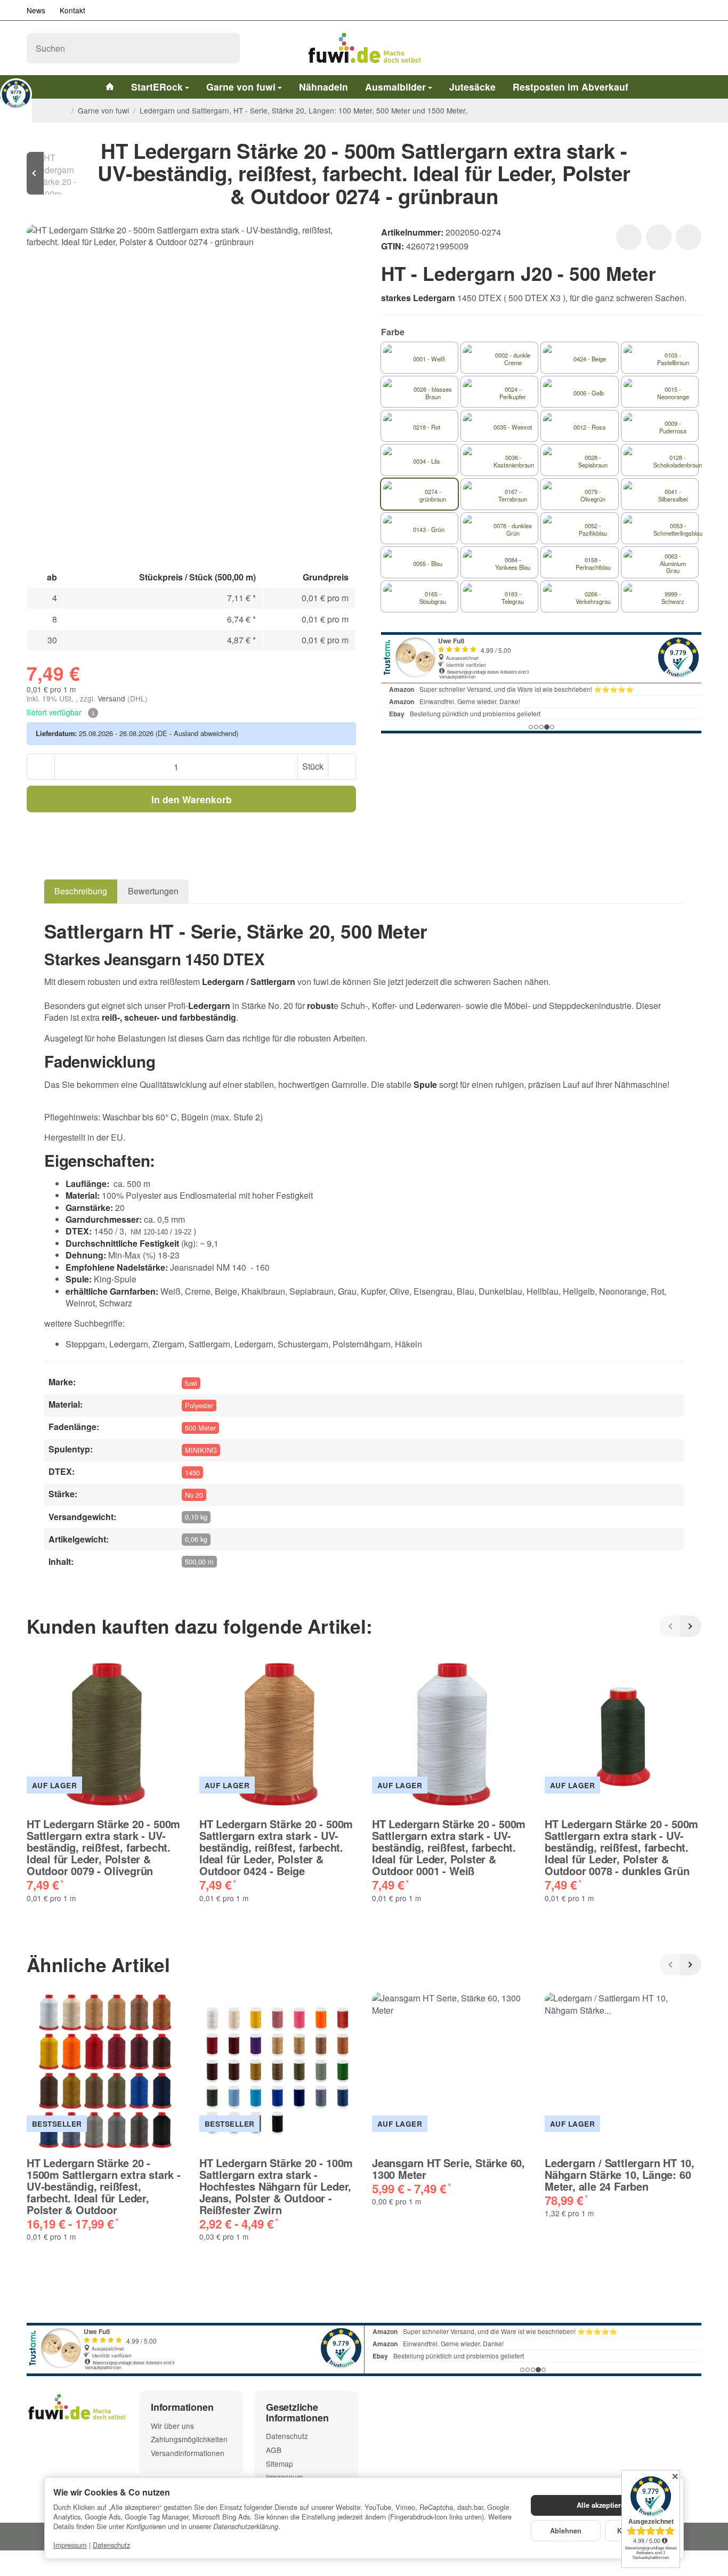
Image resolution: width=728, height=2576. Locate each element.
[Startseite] (63, 110)
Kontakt (72, 10)
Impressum (70, 2545)
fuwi (191, 1383)
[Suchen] (226, 48)
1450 (192, 1472)
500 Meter (200, 1428)
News (36, 10)
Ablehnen (566, 2531)
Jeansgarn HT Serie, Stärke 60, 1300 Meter (448, 2169)
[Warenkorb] (691, 48)
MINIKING (201, 1450)
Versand (112, 698)
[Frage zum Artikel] (689, 237)
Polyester (199, 1405)
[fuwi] (364, 48)
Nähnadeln (323, 87)
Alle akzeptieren (603, 2505)
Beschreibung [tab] (81, 891)
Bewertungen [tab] (153, 891)
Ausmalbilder (395, 87)
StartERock (157, 87)
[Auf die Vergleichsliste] (659, 237)
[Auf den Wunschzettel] (629, 237)
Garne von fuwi (241, 87)
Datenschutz (111, 2545)
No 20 (194, 1495)
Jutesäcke (472, 87)
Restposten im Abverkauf (571, 87)
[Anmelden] (665, 48)
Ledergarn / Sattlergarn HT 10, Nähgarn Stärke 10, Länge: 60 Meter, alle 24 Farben (620, 2175)
